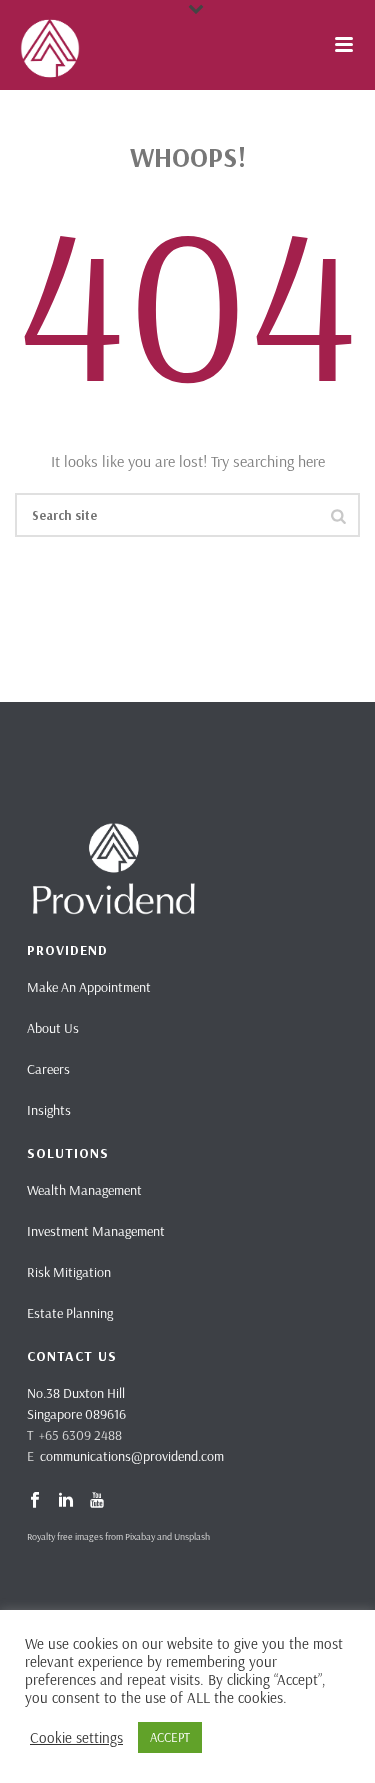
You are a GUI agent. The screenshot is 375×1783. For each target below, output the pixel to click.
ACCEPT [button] (170, 1737)
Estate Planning (70, 1313)
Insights (49, 1110)
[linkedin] (66, 1501)
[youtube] (97, 1501)
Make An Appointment (89, 987)
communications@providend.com (132, 1456)
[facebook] (35, 1501)
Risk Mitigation (69, 1272)
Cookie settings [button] (76, 1738)
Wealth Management (84, 1190)
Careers (48, 1069)
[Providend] (10, 45)
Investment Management (96, 1231)
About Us (53, 1028)
